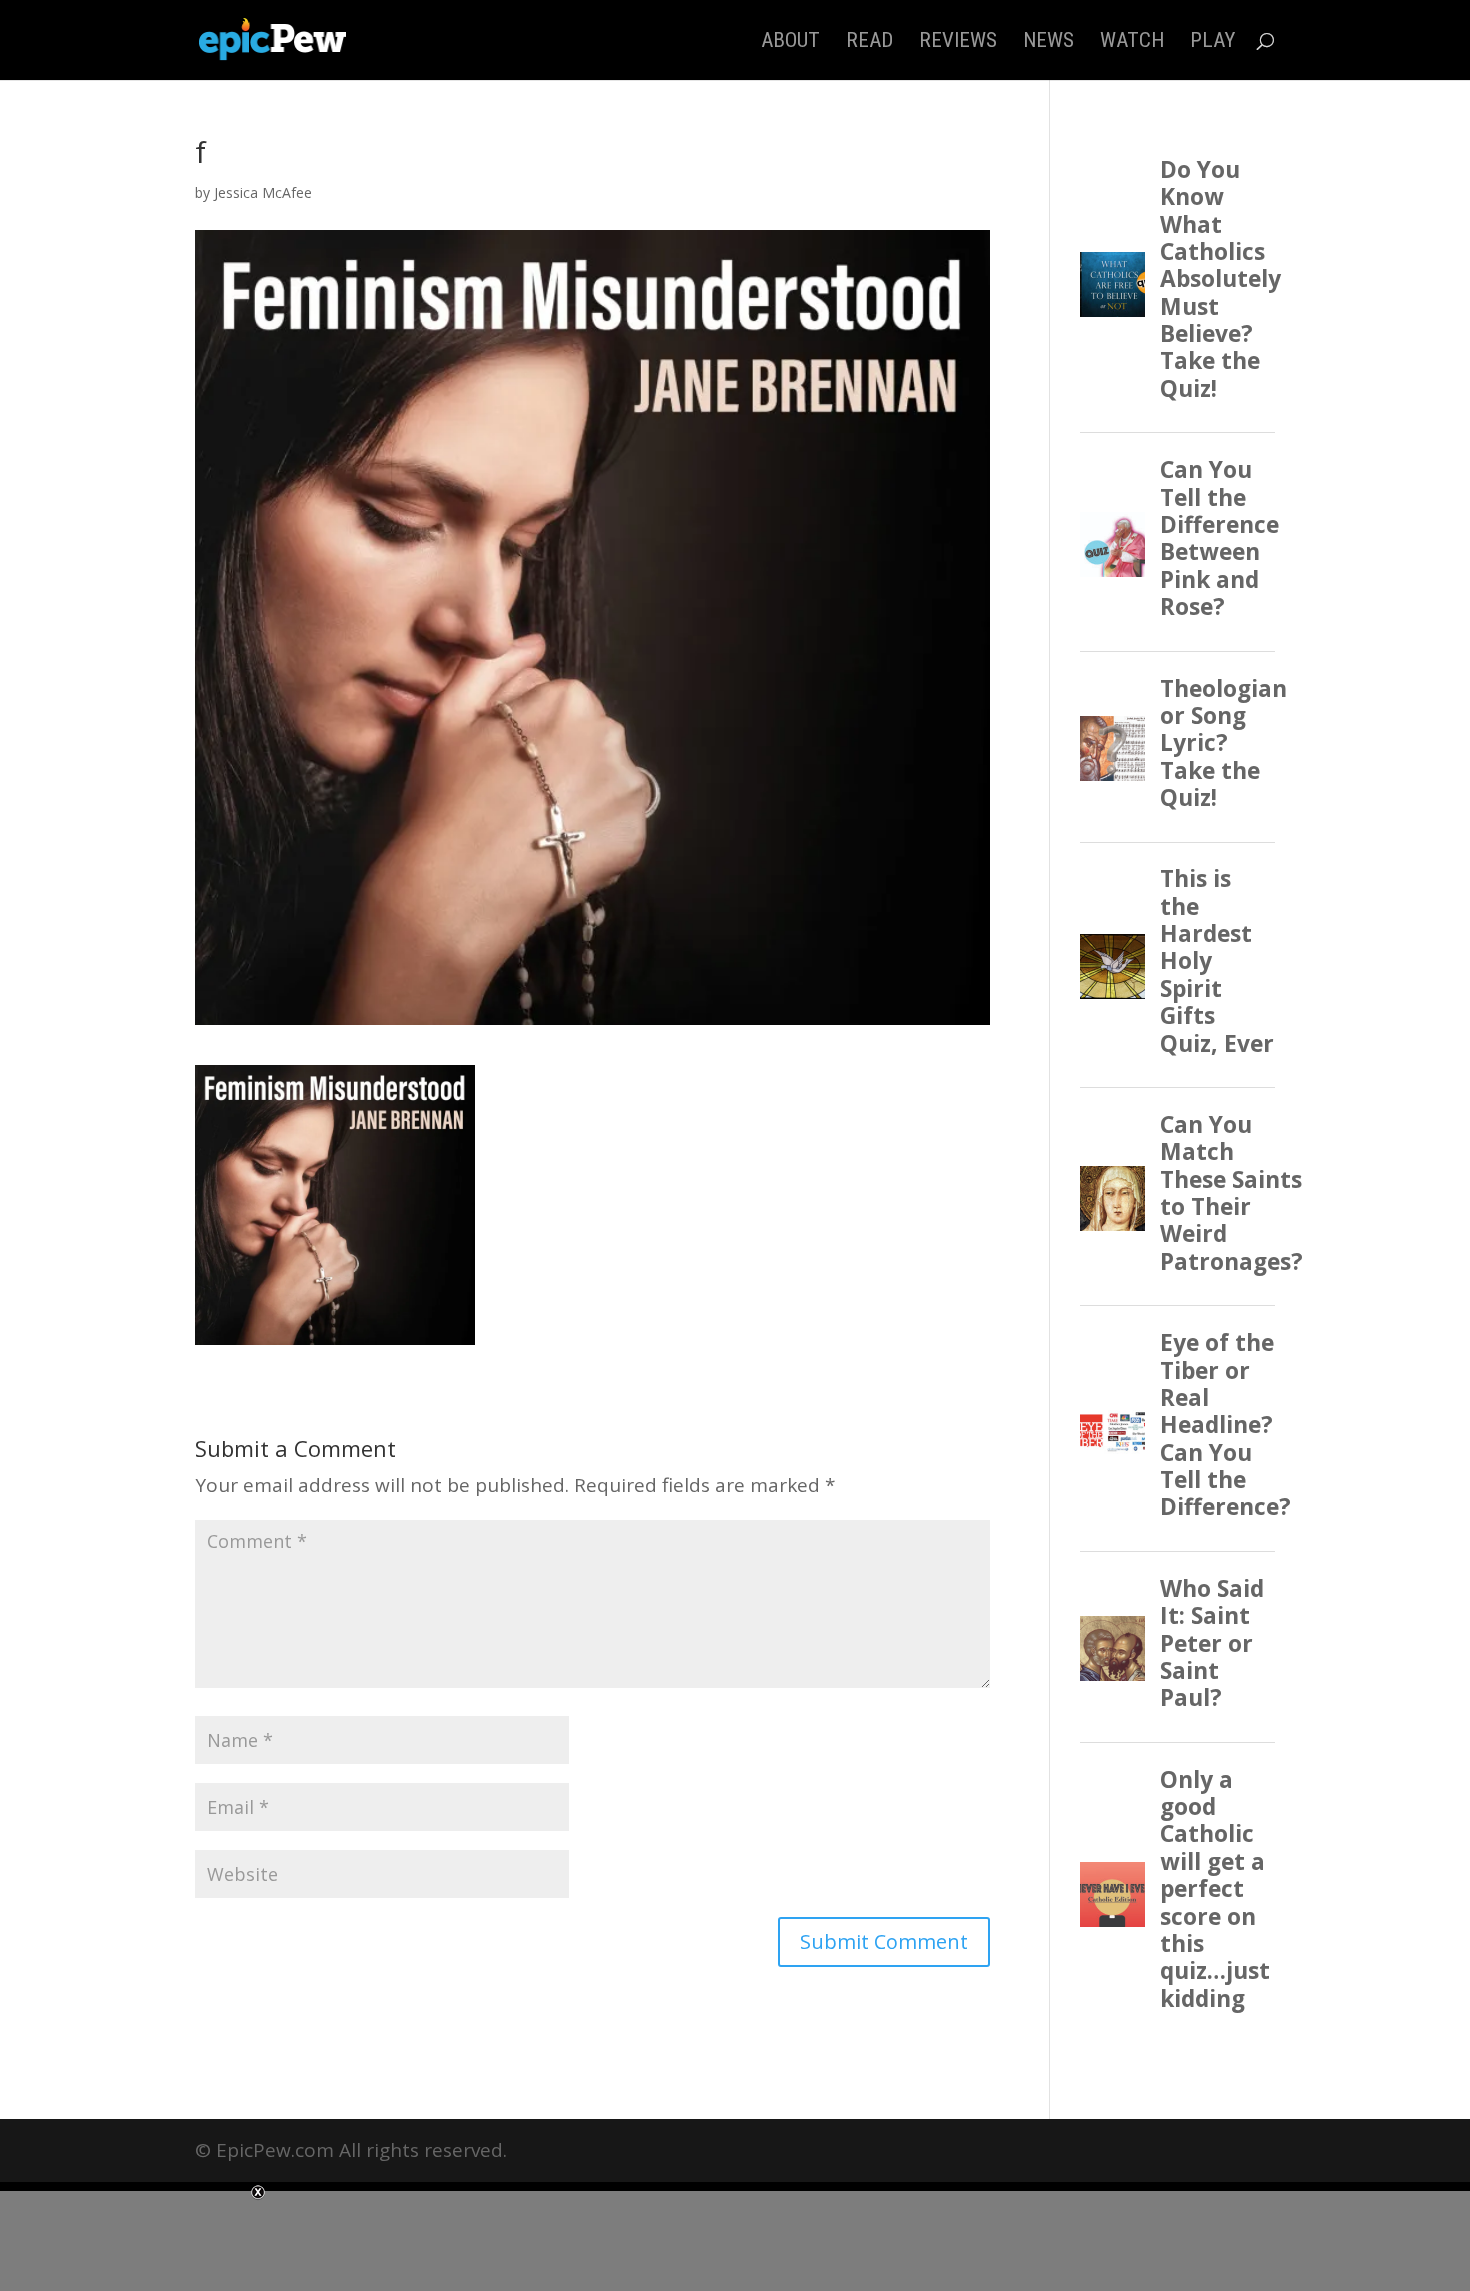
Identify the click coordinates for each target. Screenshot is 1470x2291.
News (1048, 42)
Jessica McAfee (263, 192)
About (790, 42)
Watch (1132, 42)
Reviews (958, 42)
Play (1212, 42)
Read (869, 42)
